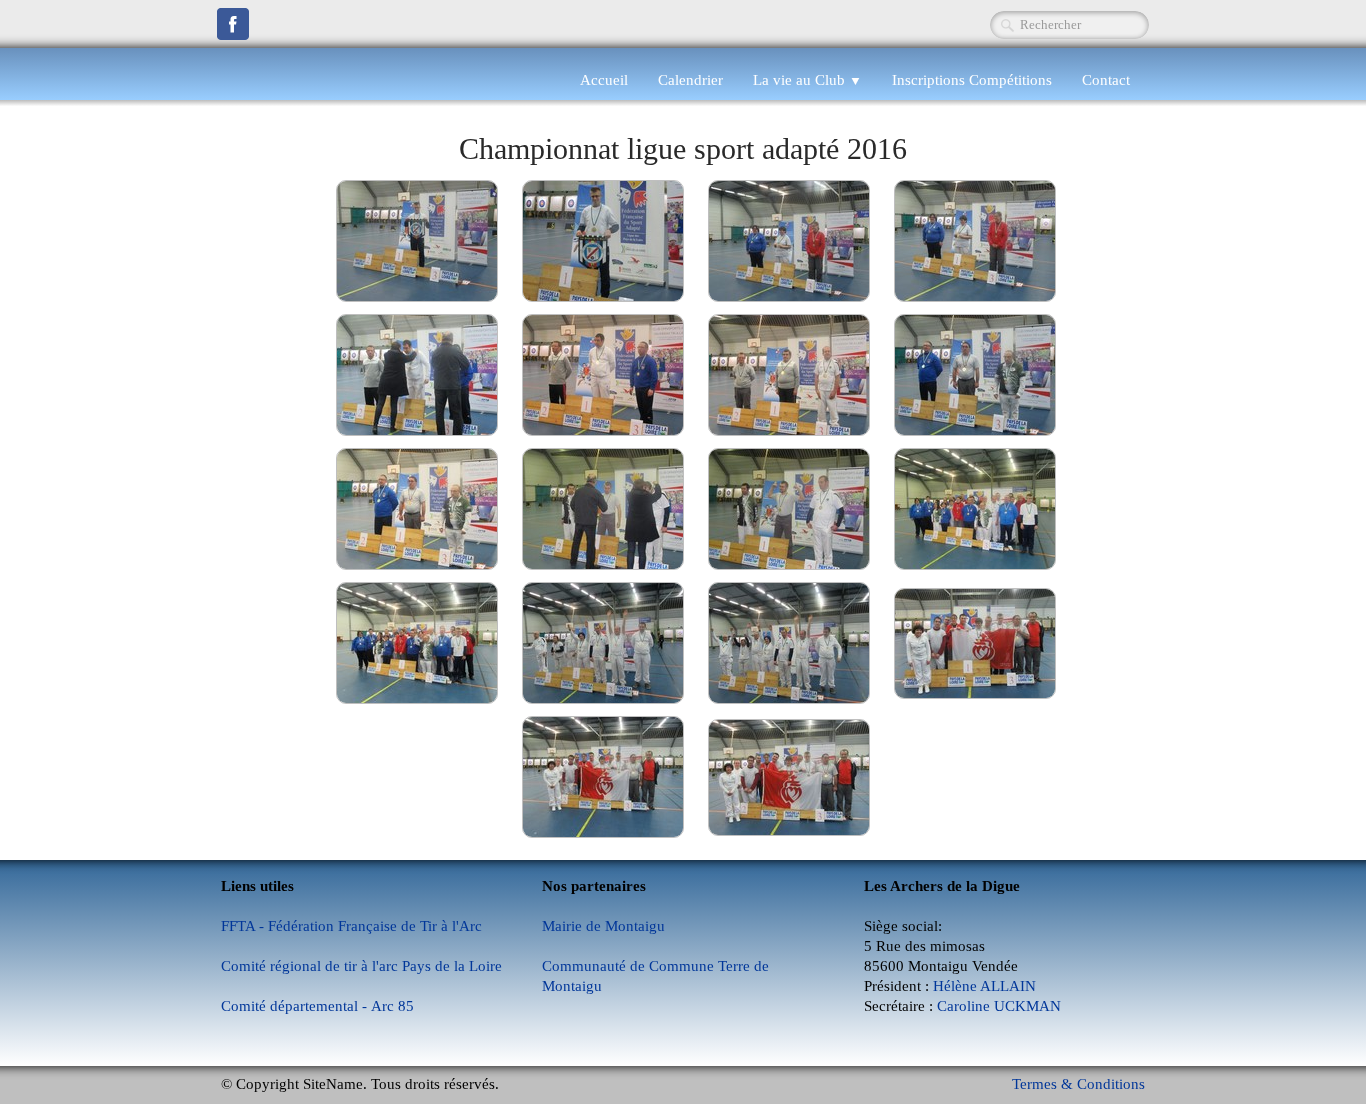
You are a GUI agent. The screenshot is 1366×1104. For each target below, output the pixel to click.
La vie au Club (807, 80)
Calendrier (690, 80)
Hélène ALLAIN (984, 986)
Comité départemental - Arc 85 (317, 1006)
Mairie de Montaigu (603, 926)
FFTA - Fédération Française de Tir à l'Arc (351, 926)
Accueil (604, 80)
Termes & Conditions (1078, 1084)
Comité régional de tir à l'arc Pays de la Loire (361, 966)
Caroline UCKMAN (999, 1006)
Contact (1106, 80)
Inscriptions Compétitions (972, 80)
